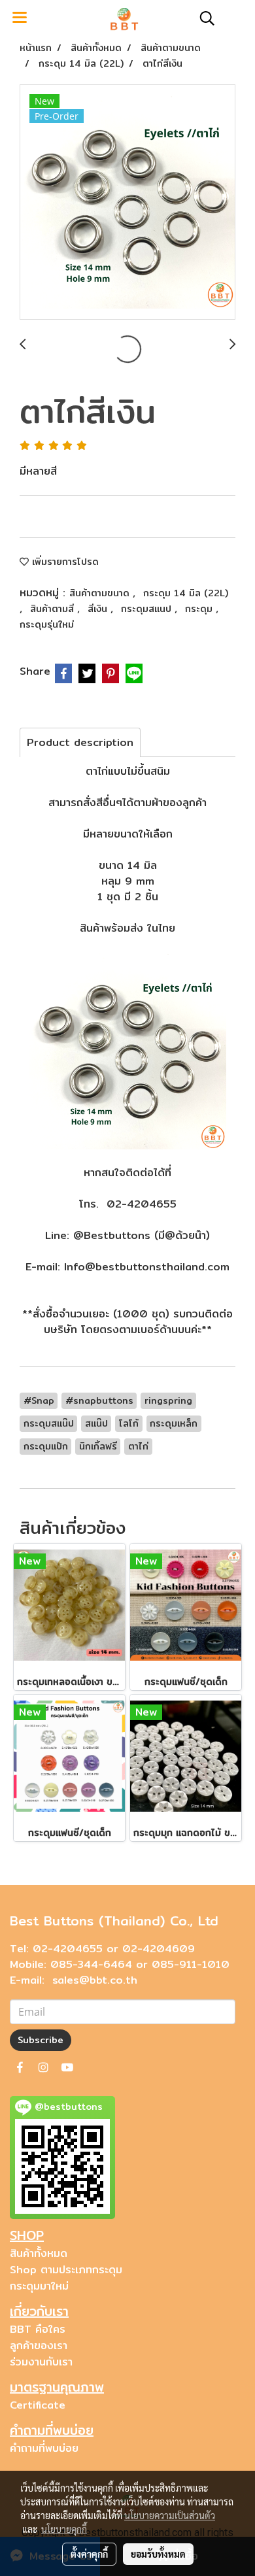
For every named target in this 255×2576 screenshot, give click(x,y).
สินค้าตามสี (54, 609)
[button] (203, 18)
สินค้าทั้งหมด (39, 2253)
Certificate (38, 2405)
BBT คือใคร (38, 2329)
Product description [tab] (80, 742)
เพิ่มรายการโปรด (64, 562)
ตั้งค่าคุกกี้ (89, 2554)
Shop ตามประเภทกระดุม (66, 2270)
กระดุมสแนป (148, 609)
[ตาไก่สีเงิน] (127, 203)
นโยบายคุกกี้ (64, 2529)
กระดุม (200, 609)
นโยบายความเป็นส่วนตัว (170, 2515)
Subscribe (41, 2040)
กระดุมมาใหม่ (39, 2286)
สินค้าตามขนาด (101, 593)
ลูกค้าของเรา (39, 2346)
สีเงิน (99, 609)
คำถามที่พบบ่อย (44, 2448)
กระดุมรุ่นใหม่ (47, 624)
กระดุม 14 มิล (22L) (186, 593)
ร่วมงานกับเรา (41, 2362)
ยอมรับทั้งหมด (158, 2554)
